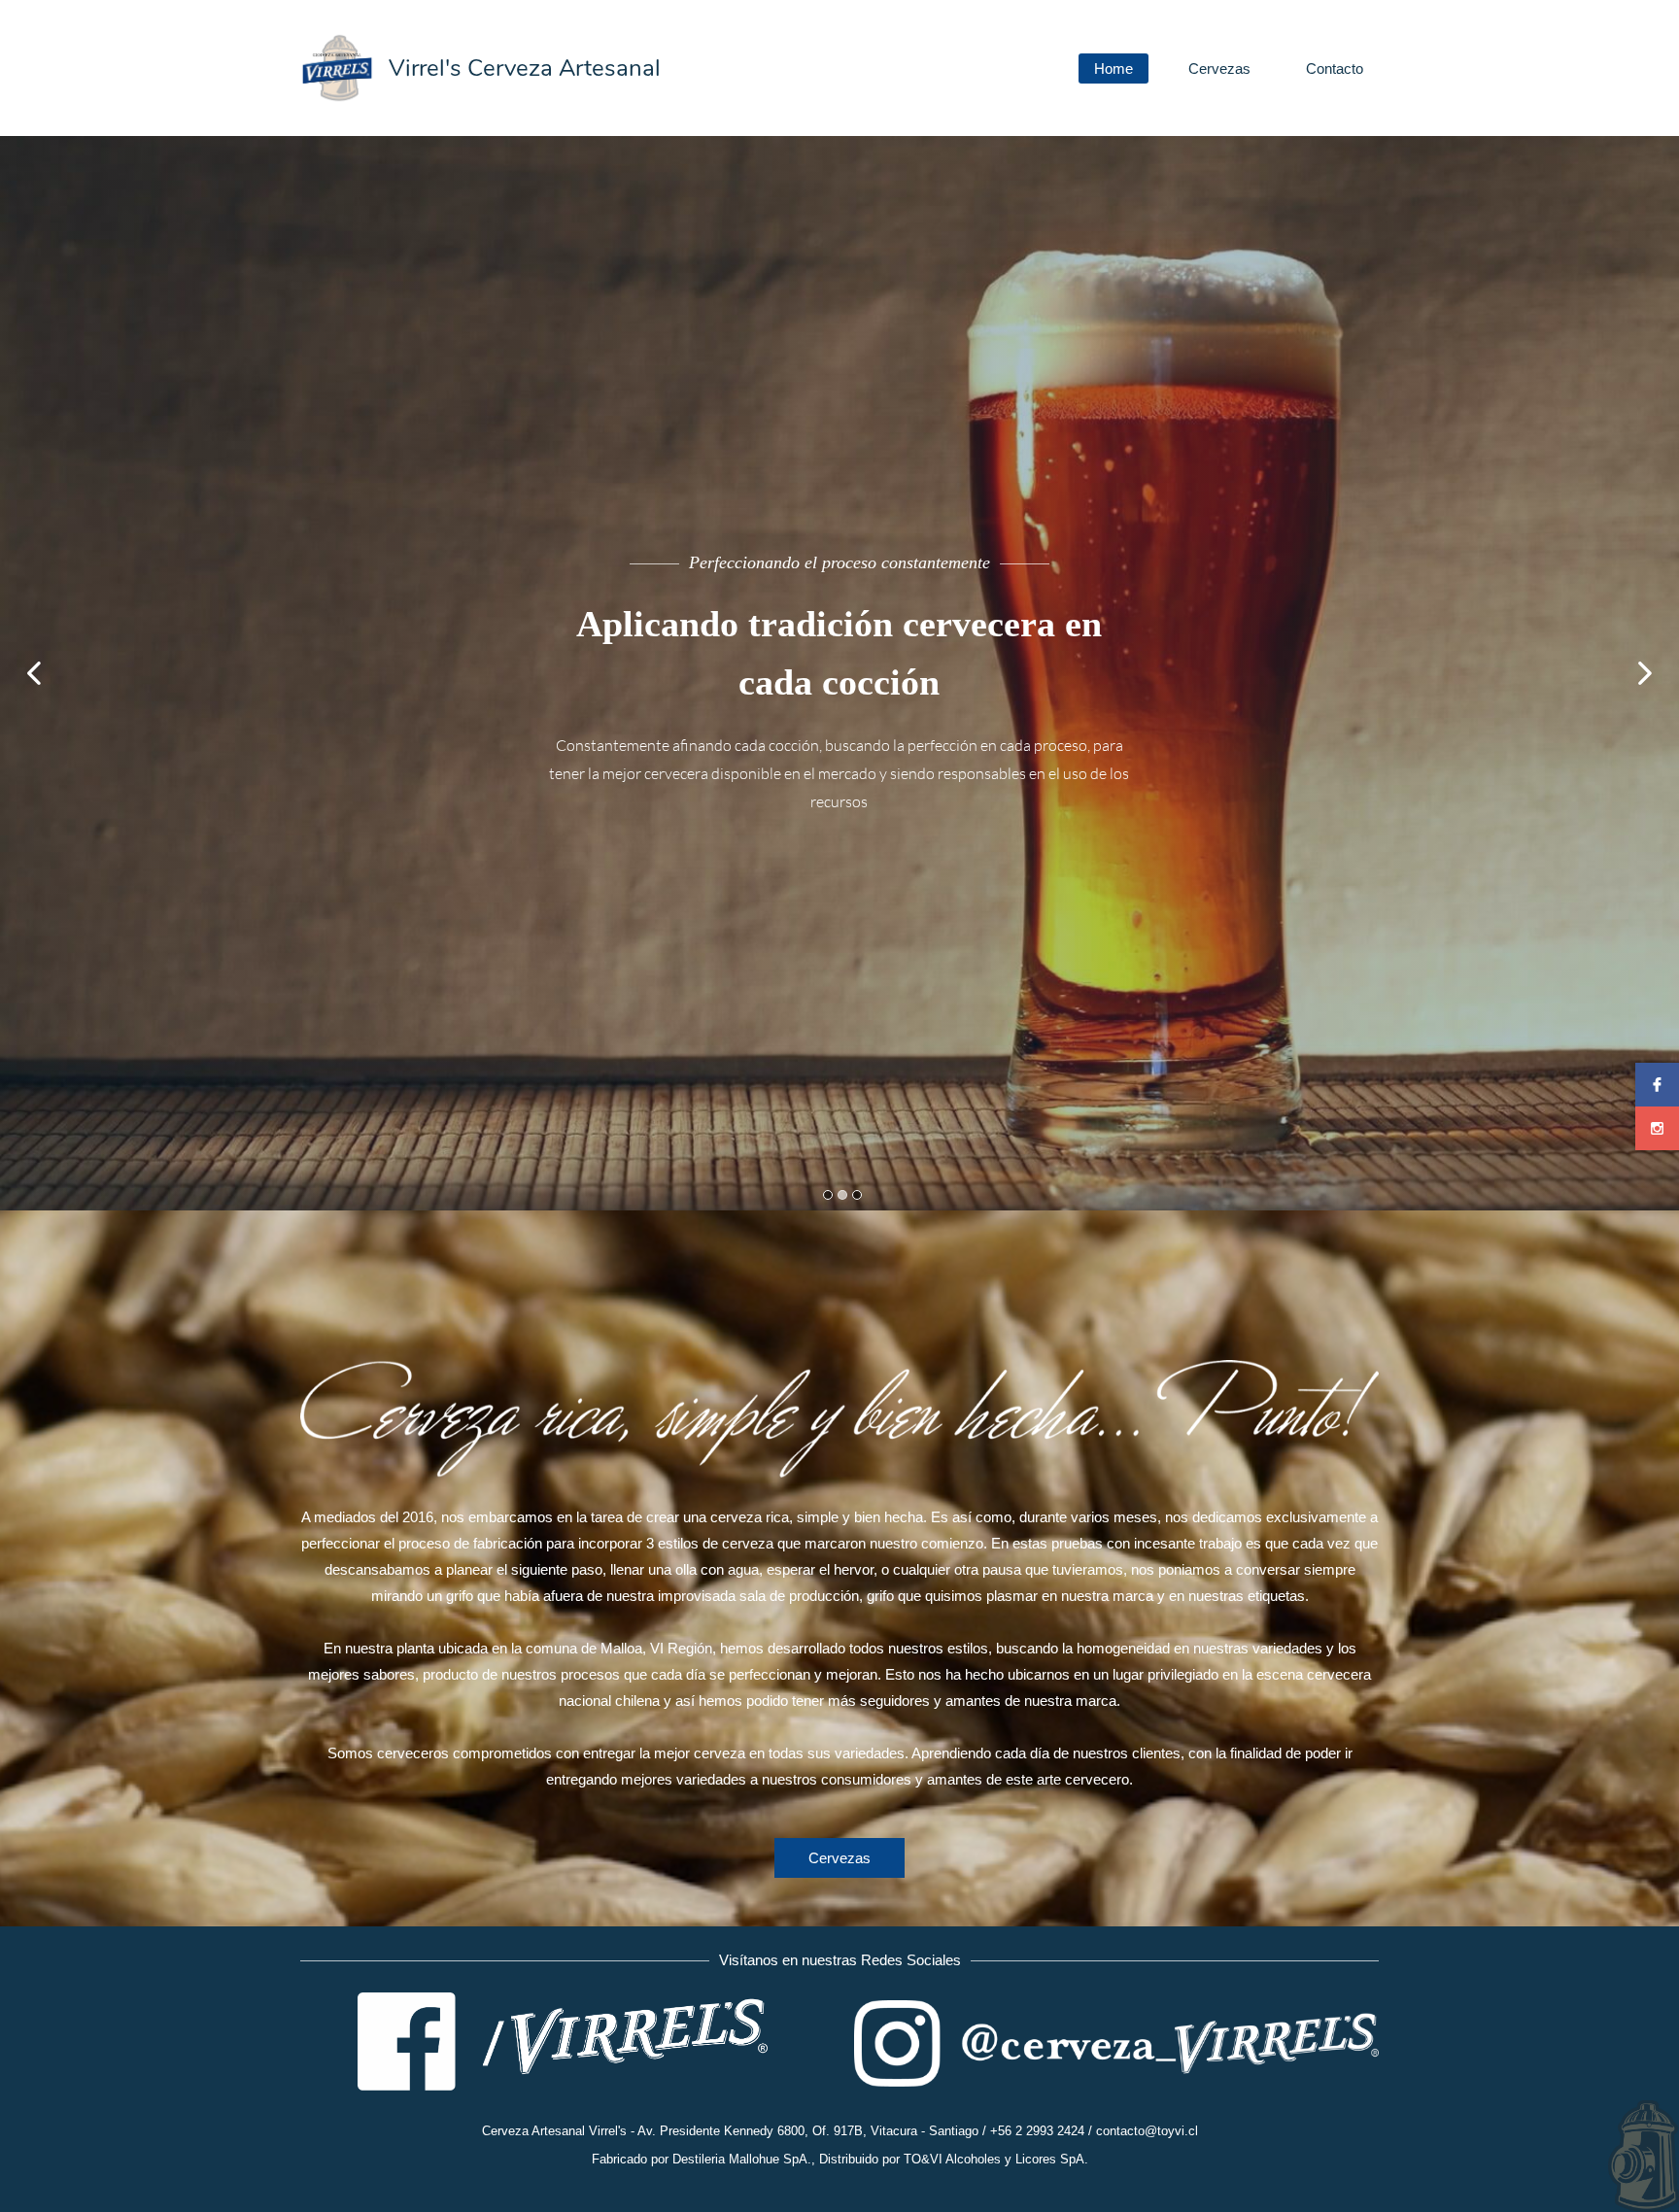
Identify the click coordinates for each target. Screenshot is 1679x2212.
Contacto (1335, 68)
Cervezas (1219, 68)
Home (1114, 68)
